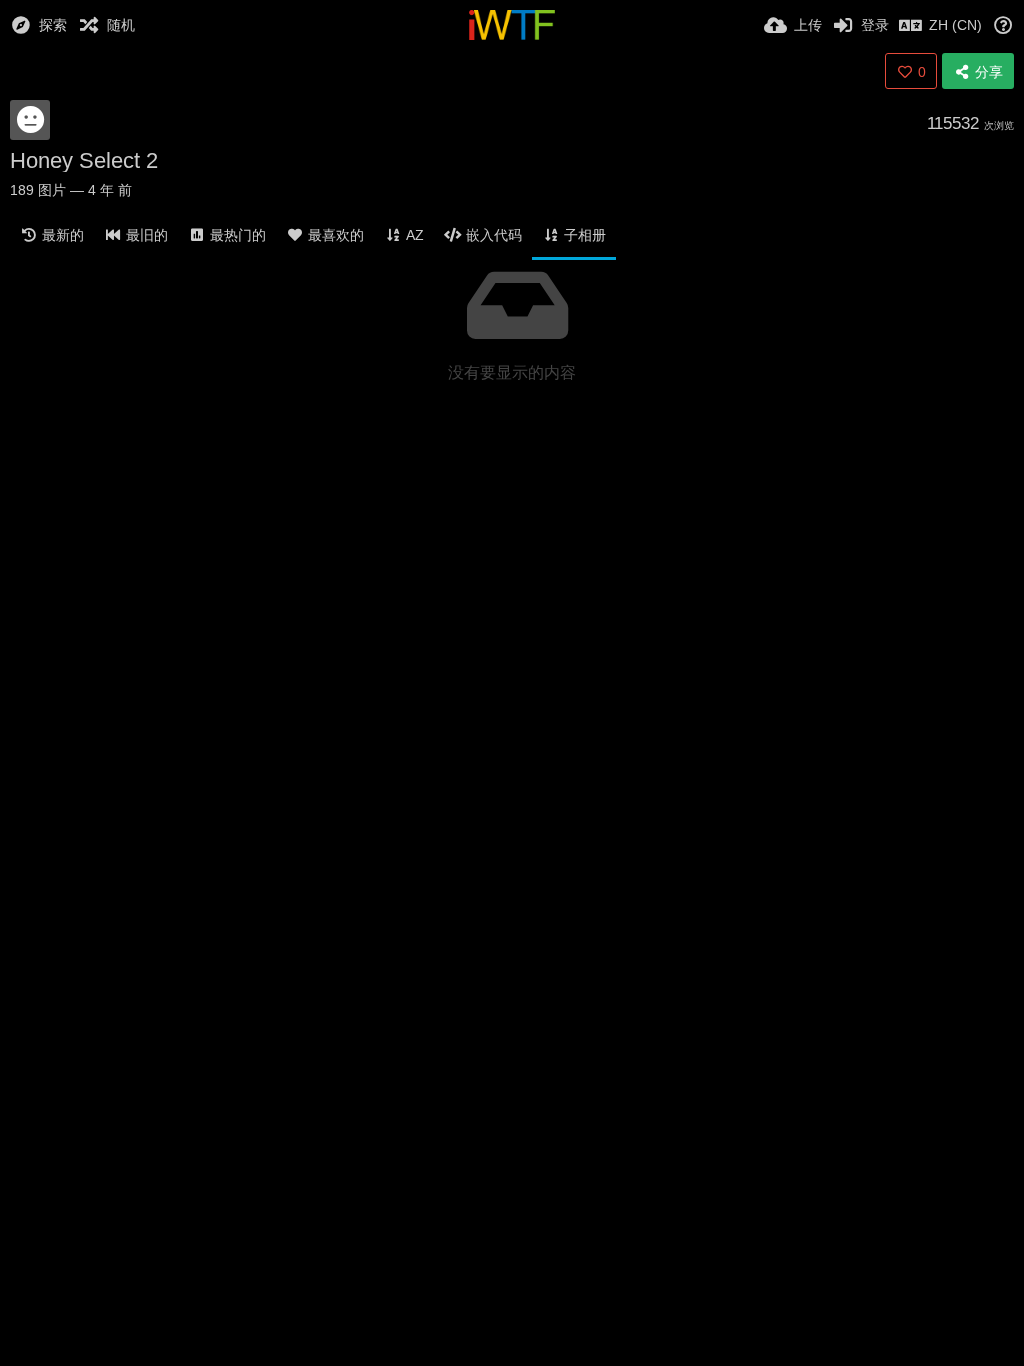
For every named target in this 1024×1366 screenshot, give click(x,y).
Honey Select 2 (84, 160)
